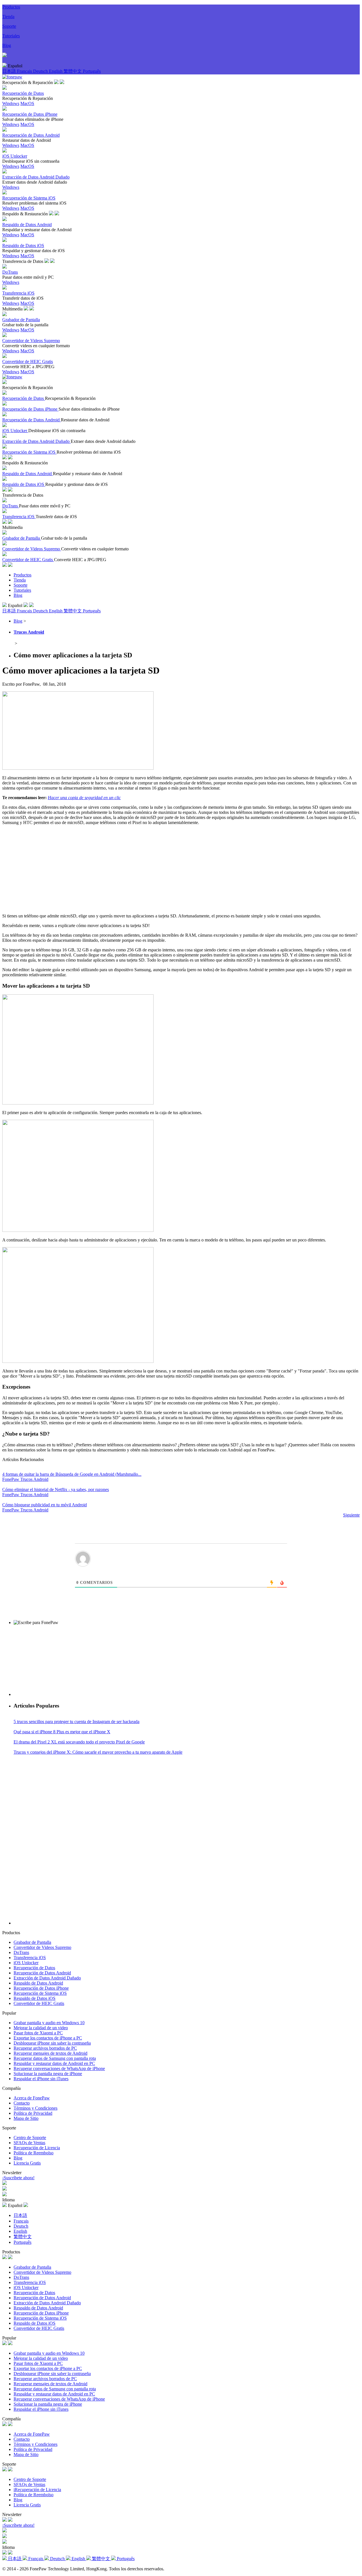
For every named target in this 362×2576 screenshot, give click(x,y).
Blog (7, 45)
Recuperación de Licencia (37, 2148)
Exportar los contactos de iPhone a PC (48, 2038)
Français (25, 71)
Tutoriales (11, 36)
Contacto (22, 2103)
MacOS (27, 103)
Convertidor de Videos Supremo (42, 1947)
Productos (11, 7)
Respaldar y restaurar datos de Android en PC (54, 2063)
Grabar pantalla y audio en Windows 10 (49, 2023)
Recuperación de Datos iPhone (41, 1988)
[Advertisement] (181, 869)
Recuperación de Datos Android (42, 1973)
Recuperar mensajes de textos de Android (50, 2053)
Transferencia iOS (30, 1958)
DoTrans (21, 1952)
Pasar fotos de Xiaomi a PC (38, 2033)
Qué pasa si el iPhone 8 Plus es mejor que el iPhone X (62, 1732)
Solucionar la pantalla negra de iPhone (48, 2074)
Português (92, 71)
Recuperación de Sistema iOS (40, 1993)
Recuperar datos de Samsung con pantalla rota (55, 2058)
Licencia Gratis (27, 2163)
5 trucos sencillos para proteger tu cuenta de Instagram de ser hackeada (77, 1722)
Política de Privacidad (33, 2113)
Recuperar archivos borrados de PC (45, 2048)
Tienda (8, 17)
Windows (11, 103)
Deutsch (41, 71)
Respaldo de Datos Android (38, 1983)
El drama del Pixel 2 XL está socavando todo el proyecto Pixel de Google (79, 1742)
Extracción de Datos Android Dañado (47, 1978)
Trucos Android (29, 632)
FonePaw (11, 1479)
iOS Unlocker (26, 1963)
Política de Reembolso (34, 2153)
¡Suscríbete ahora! (18, 2178)
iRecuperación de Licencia (37, 2490)
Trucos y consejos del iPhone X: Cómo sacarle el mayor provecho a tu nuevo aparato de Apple (98, 1752)
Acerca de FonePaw (32, 2098)
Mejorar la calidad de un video (41, 2028)
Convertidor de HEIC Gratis (39, 2003)
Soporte (9, 26)
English (56, 71)
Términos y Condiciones (35, 2108)
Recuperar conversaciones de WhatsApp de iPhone (59, 2068)
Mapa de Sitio (26, 2118)
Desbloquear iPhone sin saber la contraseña (52, 2043)
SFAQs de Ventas (29, 2143)
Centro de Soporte (30, 2138)
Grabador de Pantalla (32, 1942)
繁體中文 (73, 71)
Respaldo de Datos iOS (35, 1998)
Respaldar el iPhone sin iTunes (41, 2079)
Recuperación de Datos (34, 1968)
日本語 (10, 71)
